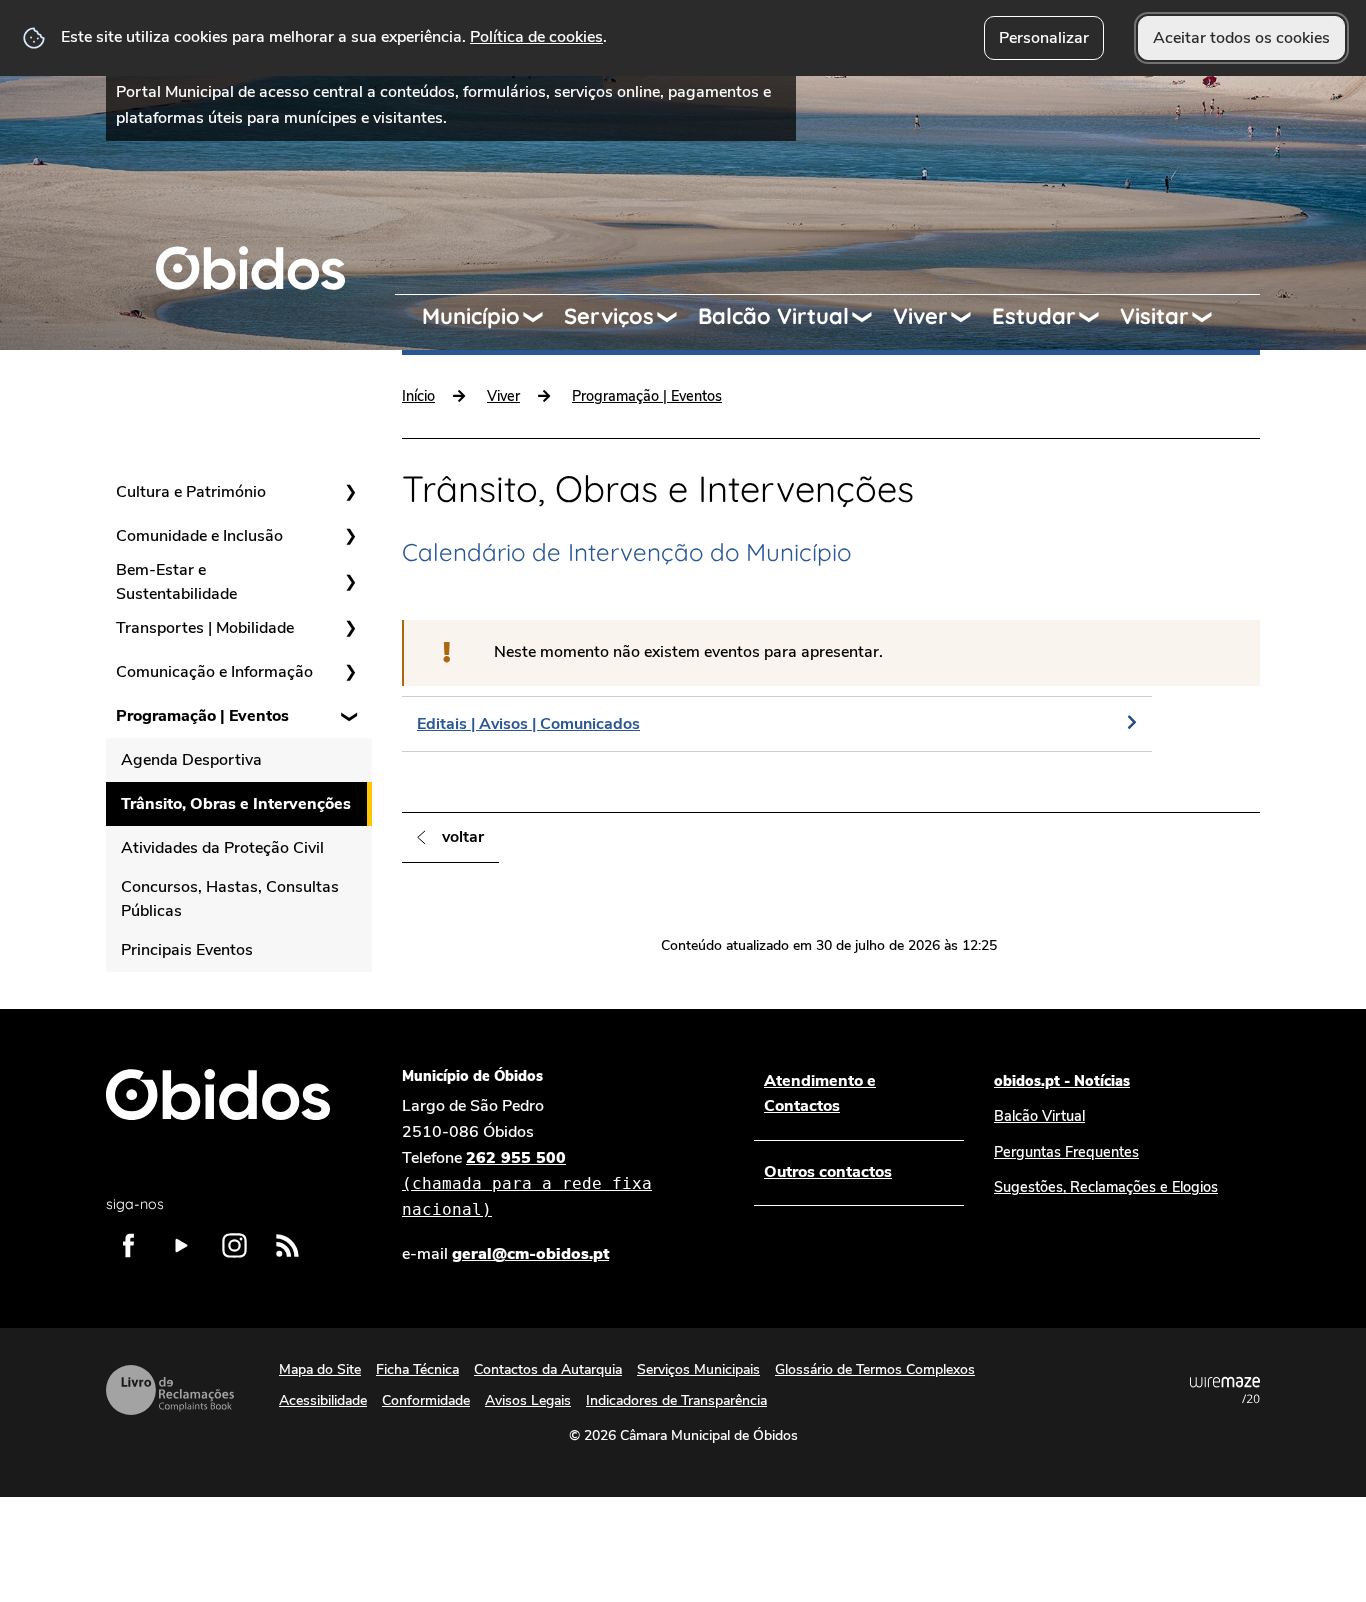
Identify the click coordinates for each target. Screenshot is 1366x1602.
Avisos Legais (528, 1400)
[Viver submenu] (970, 317)
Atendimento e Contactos (820, 1094)
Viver (920, 316)
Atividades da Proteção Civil (222, 848)
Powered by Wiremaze (1225, 1390)
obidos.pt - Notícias (1062, 1081)
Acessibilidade (323, 1400)
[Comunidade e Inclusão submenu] (350, 536)
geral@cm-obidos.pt (530, 1254)
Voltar (463, 837)
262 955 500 (527, 1183)
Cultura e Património (191, 492)
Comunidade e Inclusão (199, 536)
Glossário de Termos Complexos (875, 1369)
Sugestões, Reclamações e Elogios (1106, 1187)
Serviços (609, 316)
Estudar (1034, 316)
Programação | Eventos (202, 716)
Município (471, 316)
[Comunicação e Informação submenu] (350, 672)
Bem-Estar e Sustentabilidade (176, 582)
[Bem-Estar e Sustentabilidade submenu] (350, 582)
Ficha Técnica (417, 1369)
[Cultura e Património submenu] (350, 492)
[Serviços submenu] (676, 317)
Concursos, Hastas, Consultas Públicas (230, 899)
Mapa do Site (320, 1369)
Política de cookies (536, 37)
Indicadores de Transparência (676, 1400)
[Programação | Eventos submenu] (350, 716)
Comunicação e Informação (214, 672)
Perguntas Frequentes (1066, 1152)
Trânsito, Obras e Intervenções (236, 804)
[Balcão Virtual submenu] (871, 317)
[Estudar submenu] (1098, 317)
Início (418, 396)
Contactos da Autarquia (548, 1369)
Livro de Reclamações (170, 1390)
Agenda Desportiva (191, 760)
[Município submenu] (542, 317)
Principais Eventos (187, 950)
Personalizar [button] (1044, 38)
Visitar (1154, 316)
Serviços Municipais (698, 1369)
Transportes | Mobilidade (205, 628)
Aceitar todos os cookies (1241, 38)
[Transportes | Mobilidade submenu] (350, 628)
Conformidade (426, 1400)
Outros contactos (828, 1172)
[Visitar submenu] (1211, 317)
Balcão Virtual (773, 316)
